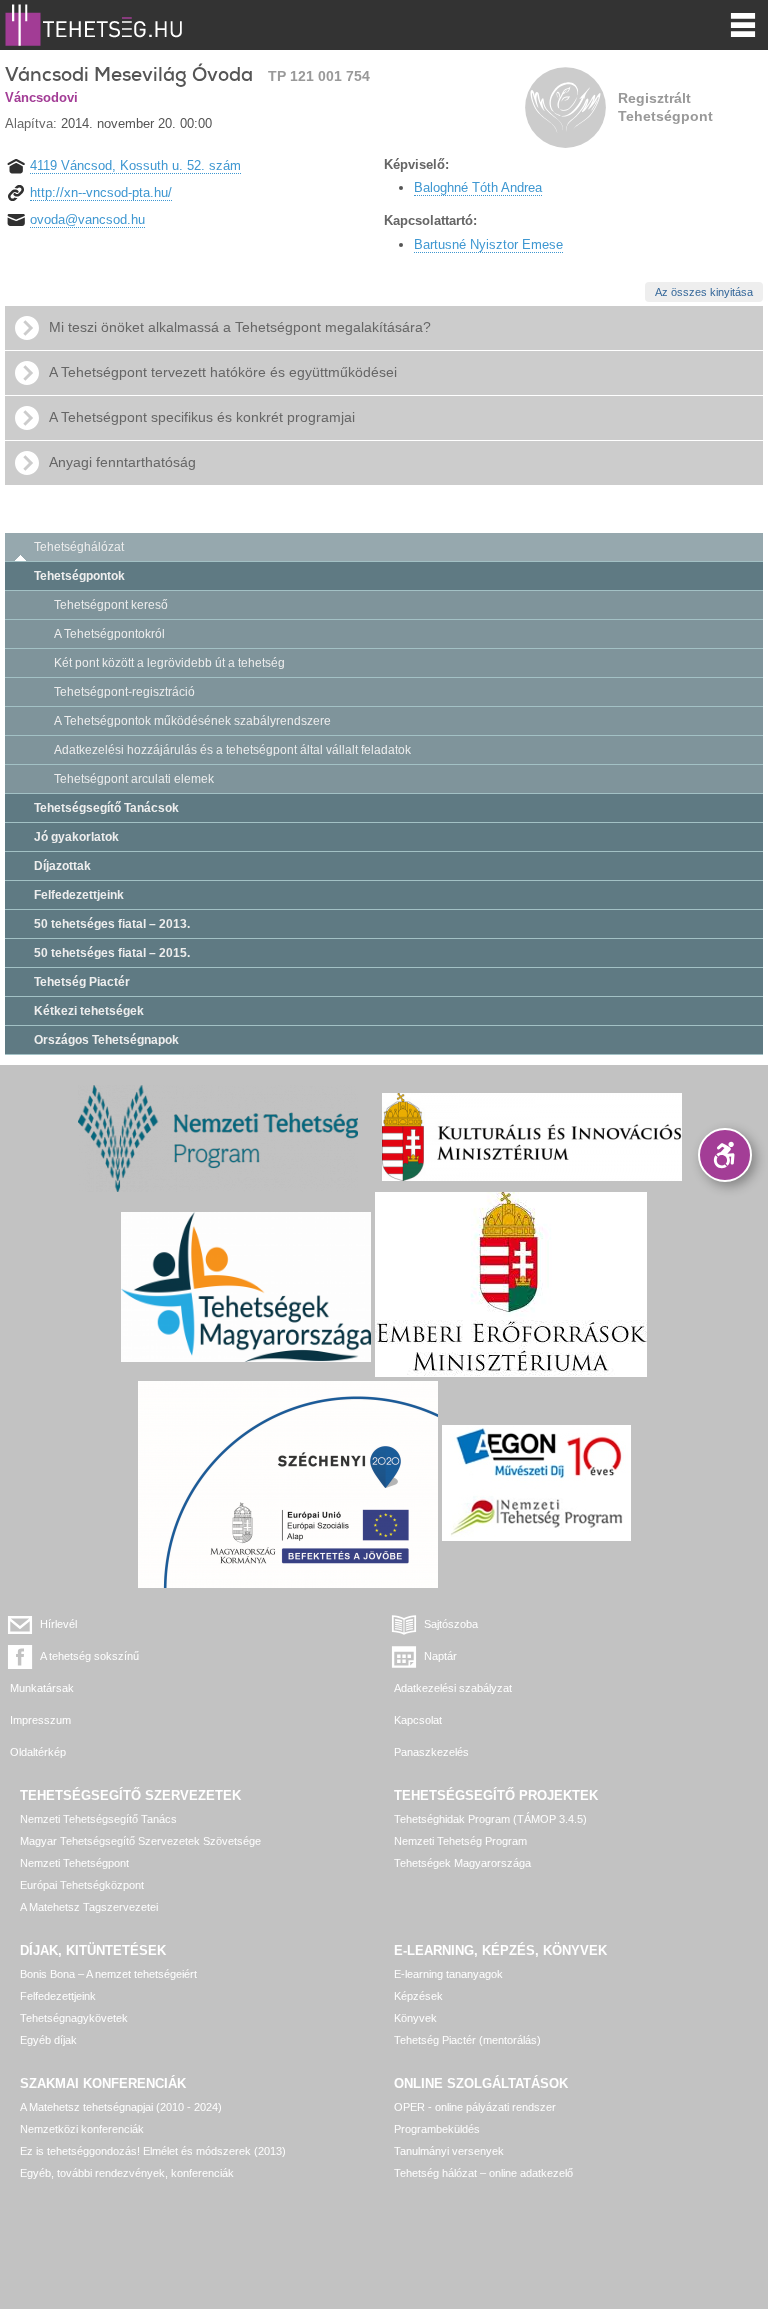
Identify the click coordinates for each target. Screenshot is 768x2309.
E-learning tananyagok (448, 1974)
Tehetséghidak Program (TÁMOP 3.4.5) (490, 1819)
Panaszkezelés (431, 1752)
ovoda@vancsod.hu (87, 219)
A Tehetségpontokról (109, 634)
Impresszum (40, 1720)
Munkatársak (42, 1688)
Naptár (440, 1656)
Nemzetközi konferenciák (82, 2129)
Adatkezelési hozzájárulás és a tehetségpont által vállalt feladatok (232, 750)
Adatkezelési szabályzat (453, 1688)
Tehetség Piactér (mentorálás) (467, 2040)
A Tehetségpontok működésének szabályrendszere (192, 721)
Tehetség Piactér (82, 982)
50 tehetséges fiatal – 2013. (112, 924)
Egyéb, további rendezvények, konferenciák (127, 2173)
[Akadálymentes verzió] (725, 1155)
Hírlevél (58, 1624)
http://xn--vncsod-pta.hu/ (101, 192)
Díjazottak (62, 866)
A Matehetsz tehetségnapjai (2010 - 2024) (121, 2107)
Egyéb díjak (48, 2040)
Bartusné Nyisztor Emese (488, 244)
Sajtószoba (451, 1624)
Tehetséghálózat (79, 547)
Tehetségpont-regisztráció (124, 692)
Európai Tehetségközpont (82, 1885)
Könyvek (415, 2018)
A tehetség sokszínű (89, 1656)
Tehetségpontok (79, 576)
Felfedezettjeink (79, 895)
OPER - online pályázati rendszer (475, 2107)
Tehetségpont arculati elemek (134, 779)
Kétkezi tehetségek (89, 1011)
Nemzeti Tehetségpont (74, 1863)
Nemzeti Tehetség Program (460, 1841)
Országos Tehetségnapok (106, 1040)
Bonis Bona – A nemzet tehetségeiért (108, 1974)
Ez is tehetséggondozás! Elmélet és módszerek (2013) (153, 2151)
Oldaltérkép (38, 1752)
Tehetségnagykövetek (74, 2018)
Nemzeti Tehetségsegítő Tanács (98, 1819)
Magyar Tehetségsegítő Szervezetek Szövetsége (140, 1841)
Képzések (418, 1996)
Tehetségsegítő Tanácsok (106, 808)
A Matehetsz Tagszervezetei (89, 1907)
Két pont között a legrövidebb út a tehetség (169, 663)
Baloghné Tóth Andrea (478, 187)
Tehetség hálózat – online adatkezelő (483, 2173)
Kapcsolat (418, 1720)
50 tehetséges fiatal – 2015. (112, 953)
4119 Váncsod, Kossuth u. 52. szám (135, 165)
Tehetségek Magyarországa (462, 1863)
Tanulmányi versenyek (449, 2151)
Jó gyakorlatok (76, 837)
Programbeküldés (437, 2129)
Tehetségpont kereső (111, 605)
